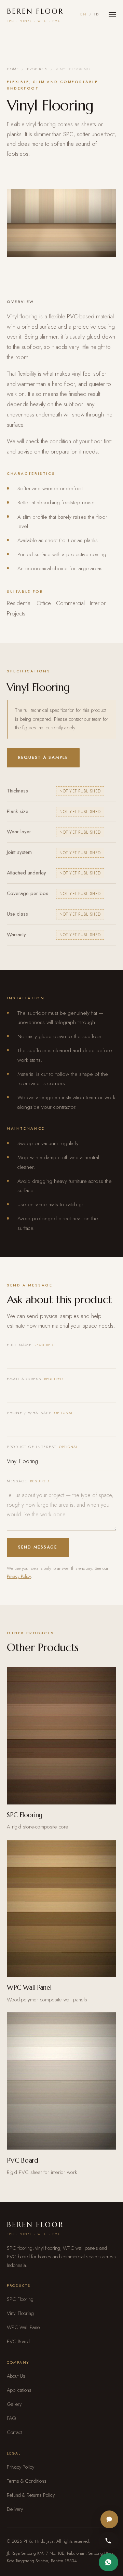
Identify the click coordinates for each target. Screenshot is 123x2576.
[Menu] (112, 15)
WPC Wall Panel (24, 2327)
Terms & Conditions (27, 2481)
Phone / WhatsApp (40, 1413)
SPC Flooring (20, 2299)
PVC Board (18, 2341)
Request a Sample (43, 757)
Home (13, 69)
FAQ (11, 2418)
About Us (16, 2376)
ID (97, 14)
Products (37, 69)
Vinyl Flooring (20, 2313)
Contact (15, 2432)
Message (28, 1481)
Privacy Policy (19, 1576)
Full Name (30, 1345)
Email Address (35, 1379)
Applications (19, 2390)
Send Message (38, 1547)
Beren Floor (35, 15)
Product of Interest (43, 1447)
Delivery (15, 2509)
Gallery (14, 2404)
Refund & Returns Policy (31, 2495)
